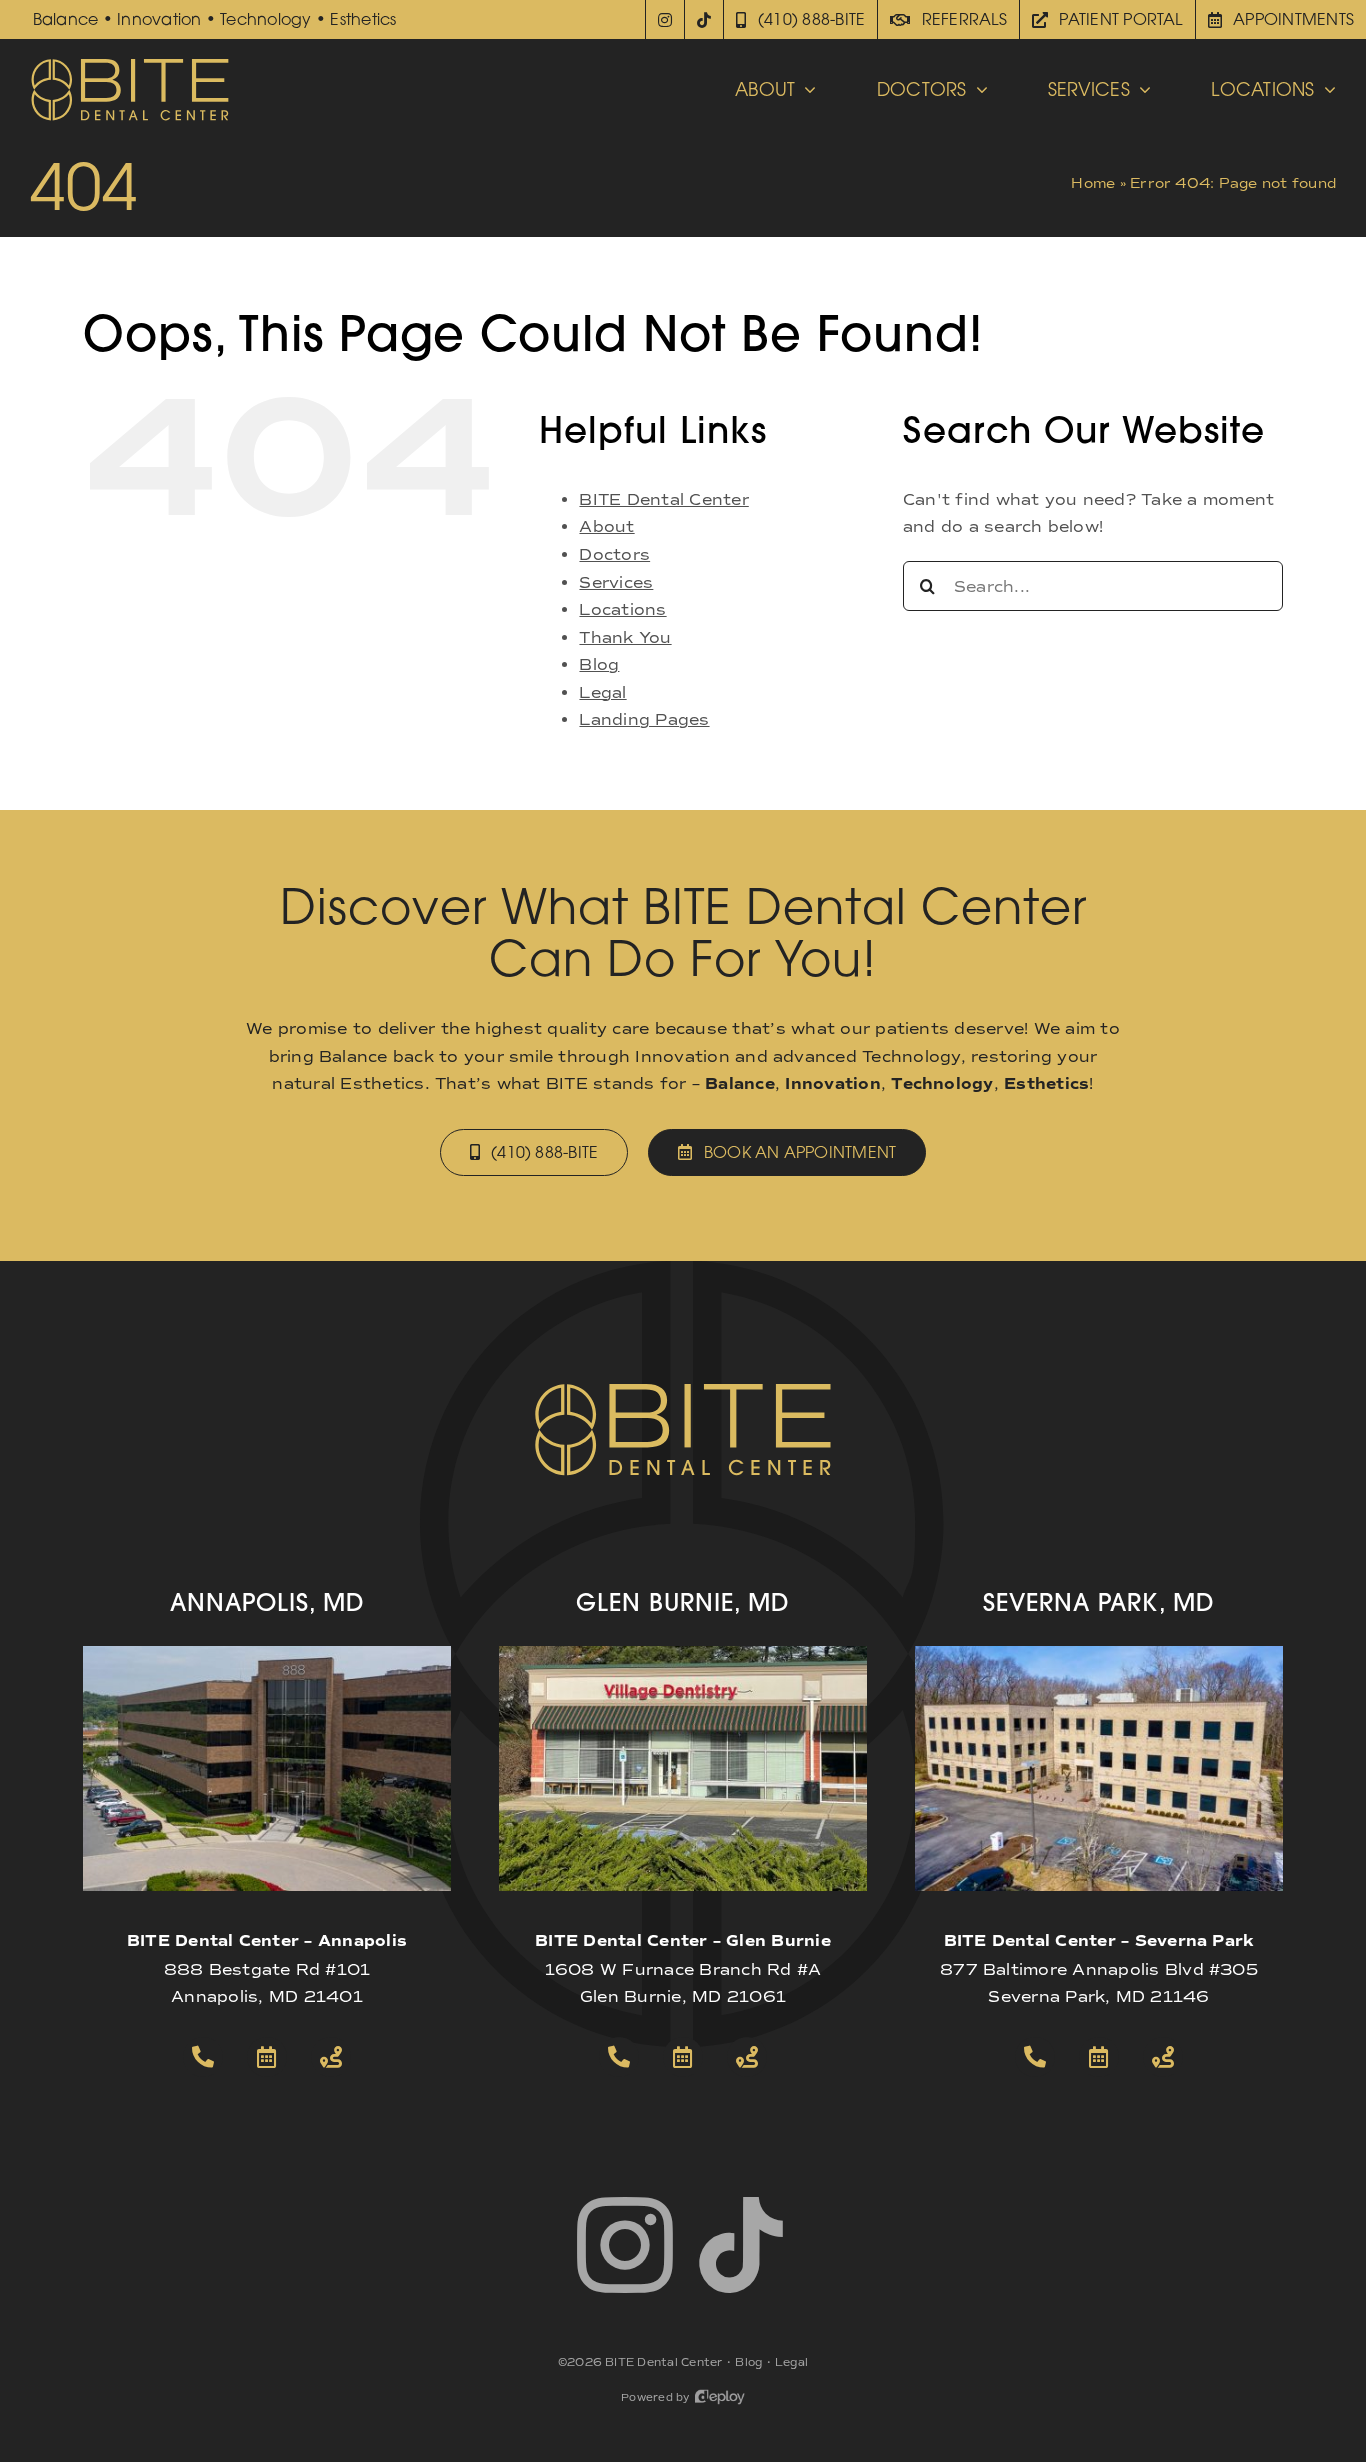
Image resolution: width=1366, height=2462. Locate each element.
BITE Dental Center (663, 499)
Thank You (625, 637)
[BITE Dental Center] (130, 64)
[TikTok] (704, 19)
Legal (602, 692)
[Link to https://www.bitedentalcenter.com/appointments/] (267, 2057)
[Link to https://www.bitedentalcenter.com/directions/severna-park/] (1163, 2057)
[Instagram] (665, 19)
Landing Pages (644, 719)
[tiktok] (741, 2245)
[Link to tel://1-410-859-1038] (619, 2057)
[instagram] (625, 2245)
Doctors (614, 554)
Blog (599, 664)
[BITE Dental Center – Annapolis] (267, 1653)
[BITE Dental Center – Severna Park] (1099, 1653)
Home (1093, 183)
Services (616, 582)
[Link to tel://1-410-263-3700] (203, 2057)
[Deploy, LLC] (720, 2397)
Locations (622, 609)
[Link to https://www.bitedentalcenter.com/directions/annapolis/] (331, 2057)
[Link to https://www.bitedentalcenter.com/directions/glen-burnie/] (747, 2057)
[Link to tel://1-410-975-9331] (1035, 2057)
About (606, 526)
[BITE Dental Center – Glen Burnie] (683, 1653)
